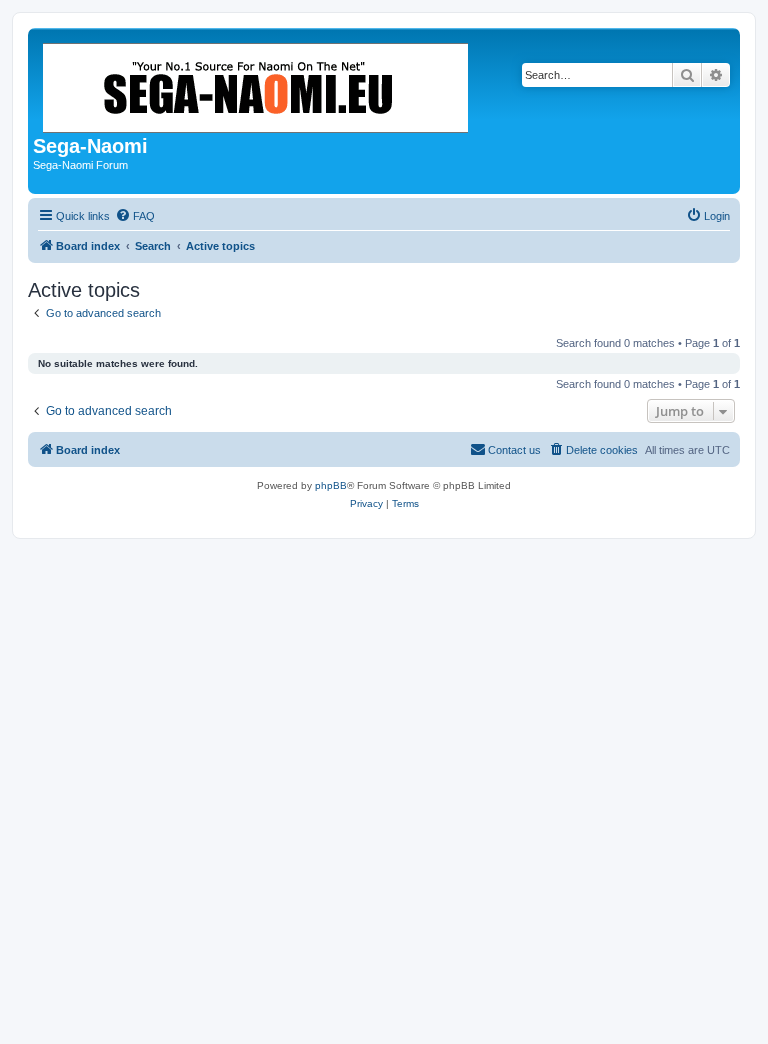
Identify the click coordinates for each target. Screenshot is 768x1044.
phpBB (331, 485)
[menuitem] (135, 216)
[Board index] (257, 84)
